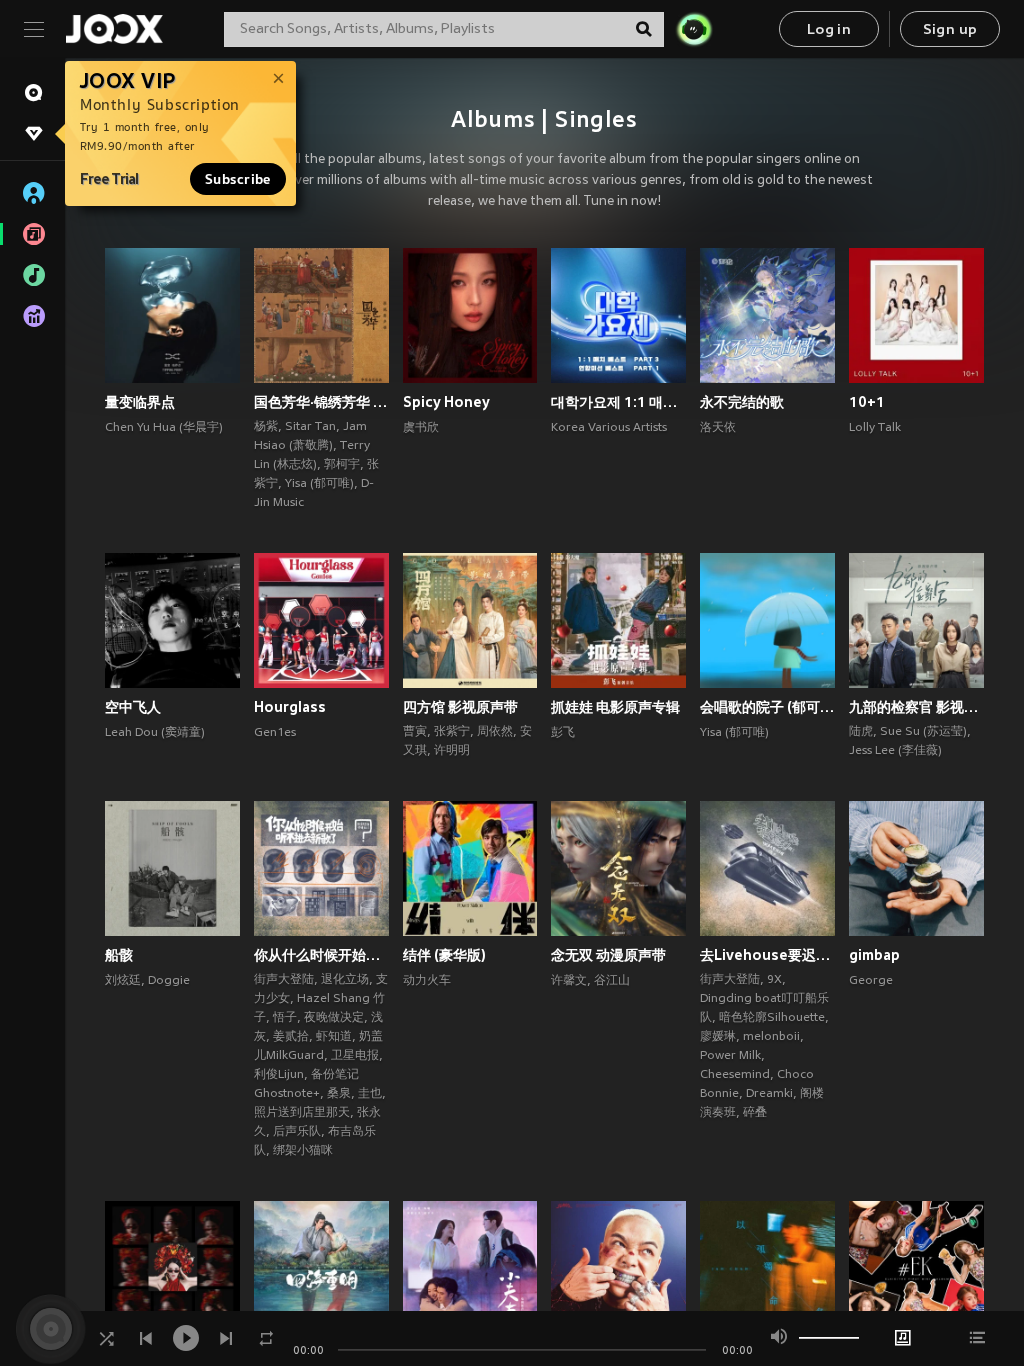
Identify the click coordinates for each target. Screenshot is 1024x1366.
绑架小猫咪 (303, 1151)
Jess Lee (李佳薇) (895, 751)
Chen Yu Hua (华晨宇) (164, 428)
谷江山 (612, 981)
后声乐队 (297, 1132)
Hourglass (290, 707)
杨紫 (266, 427)
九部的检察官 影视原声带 (916, 707)
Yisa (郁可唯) (319, 484)
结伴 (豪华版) (444, 955)
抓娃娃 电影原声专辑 (615, 707)
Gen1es (275, 733)
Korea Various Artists (609, 428)
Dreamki (769, 1094)
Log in (829, 30)
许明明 (452, 751)
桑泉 (339, 1094)
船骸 (119, 955)
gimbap (874, 955)
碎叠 (755, 1113)
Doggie (169, 981)
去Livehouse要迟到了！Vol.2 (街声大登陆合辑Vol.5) (767, 955)
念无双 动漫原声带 (608, 955)
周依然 (495, 732)
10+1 (867, 402)
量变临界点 (140, 402)
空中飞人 (133, 707)
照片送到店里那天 (302, 1113)
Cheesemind (735, 1075)
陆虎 (861, 732)
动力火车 (427, 981)
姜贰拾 (291, 1037)
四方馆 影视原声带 (460, 707)
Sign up (950, 30)
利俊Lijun (279, 1075)
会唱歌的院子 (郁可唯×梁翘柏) (767, 707)
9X (774, 980)
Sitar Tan (310, 427)
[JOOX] (114, 29)
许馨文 (569, 981)
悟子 (285, 1018)
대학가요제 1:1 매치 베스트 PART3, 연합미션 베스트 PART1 (618, 402)
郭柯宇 (342, 465)
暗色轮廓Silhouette (772, 1018)
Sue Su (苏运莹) (923, 732)
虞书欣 (421, 428)
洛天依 (718, 428)
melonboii (771, 1037)
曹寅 (415, 732)
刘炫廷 (123, 981)
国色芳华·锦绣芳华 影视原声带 (321, 402)
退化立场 (345, 980)
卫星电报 (355, 1056)
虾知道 (334, 1037)
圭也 (370, 1094)
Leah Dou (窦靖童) (155, 733)
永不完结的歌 (742, 402)
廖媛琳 (718, 1037)
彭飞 (563, 733)
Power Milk (730, 1056)
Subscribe (238, 179)
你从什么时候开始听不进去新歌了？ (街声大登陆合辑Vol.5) (321, 955)
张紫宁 (452, 732)
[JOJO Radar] (694, 29)
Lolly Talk (875, 428)
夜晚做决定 (334, 1018)
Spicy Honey (446, 402)
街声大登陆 (284, 980)
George (871, 981)
